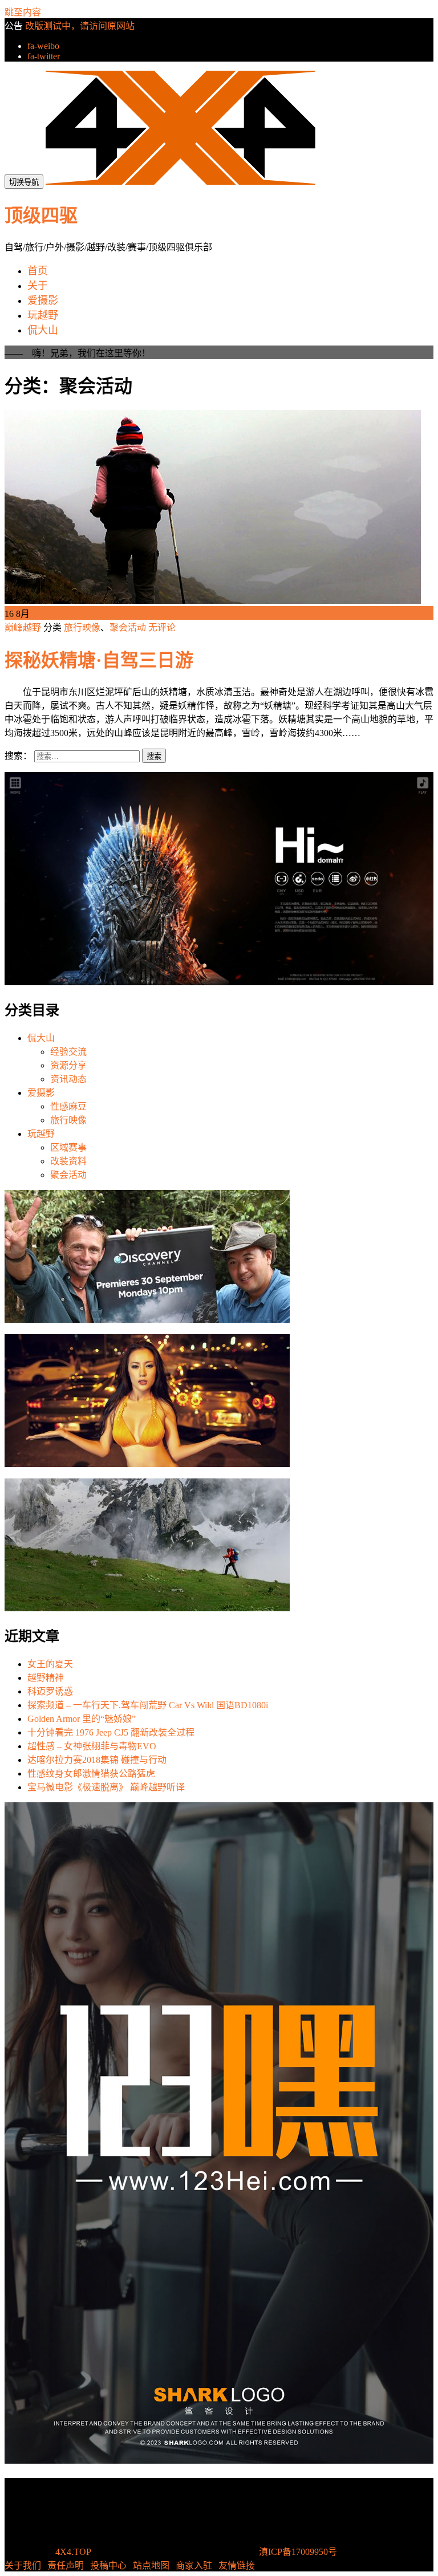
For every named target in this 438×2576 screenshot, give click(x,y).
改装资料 (68, 1161)
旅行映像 (82, 627)
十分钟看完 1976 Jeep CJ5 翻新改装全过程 (111, 1732)
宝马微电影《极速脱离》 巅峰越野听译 (106, 1787)
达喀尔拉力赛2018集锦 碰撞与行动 (97, 1760)
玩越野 (41, 1134)
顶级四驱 (41, 216)
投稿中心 (108, 2565)
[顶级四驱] (181, 182)
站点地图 (151, 2565)
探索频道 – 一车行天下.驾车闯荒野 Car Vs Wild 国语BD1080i (148, 1705)
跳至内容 (23, 12)
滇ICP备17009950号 (298, 2552)
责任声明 (66, 2565)
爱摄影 (41, 1093)
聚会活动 (128, 627)
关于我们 (23, 2565)
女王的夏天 (50, 1664)
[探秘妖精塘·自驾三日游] (213, 601)
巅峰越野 (24, 627)
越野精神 (46, 1678)
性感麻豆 (68, 1106)
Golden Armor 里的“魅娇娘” (82, 1719)
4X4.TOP (73, 2552)
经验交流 (68, 1052)
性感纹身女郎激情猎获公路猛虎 (91, 1773)
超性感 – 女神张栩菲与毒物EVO (92, 1746)
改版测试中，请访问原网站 (80, 26)
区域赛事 (68, 1147)
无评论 (162, 627)
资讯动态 (68, 1079)
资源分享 (68, 1065)
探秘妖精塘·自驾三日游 (99, 660)
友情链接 (237, 2565)
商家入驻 (194, 2565)
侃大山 (41, 1038)
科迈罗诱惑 (50, 1691)
